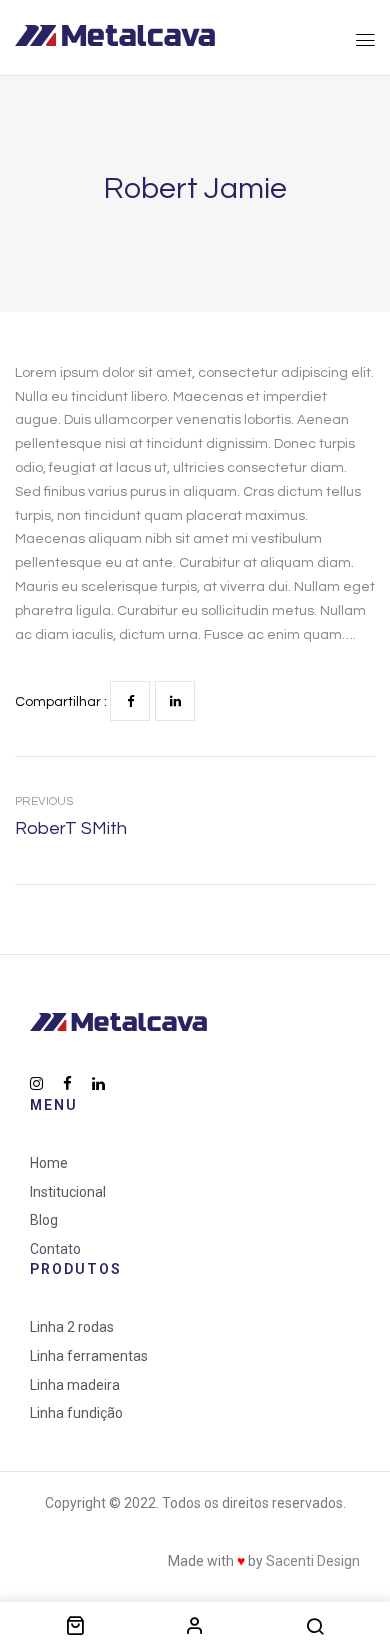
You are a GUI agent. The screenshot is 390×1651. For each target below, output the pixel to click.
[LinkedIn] (175, 701)
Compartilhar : (61, 702)
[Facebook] (130, 701)
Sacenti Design (313, 1561)
